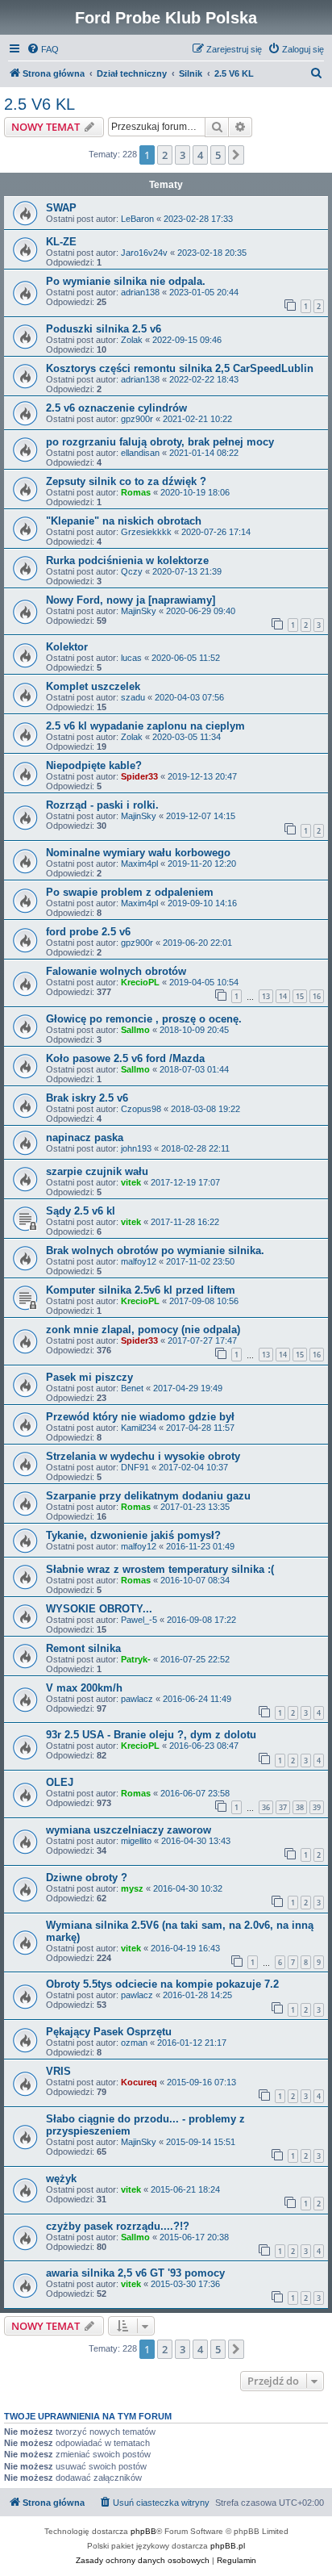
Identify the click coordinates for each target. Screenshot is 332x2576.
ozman (134, 2043)
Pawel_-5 (139, 1620)
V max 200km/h (84, 1688)
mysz (132, 1888)
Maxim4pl (139, 864)
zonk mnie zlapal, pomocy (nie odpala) (143, 1330)
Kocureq (139, 2082)
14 (283, 996)
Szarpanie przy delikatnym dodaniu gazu (148, 1496)
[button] (236, 155)
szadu (133, 697)
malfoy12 (139, 1261)
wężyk (61, 2179)
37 (283, 1807)
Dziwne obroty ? (87, 1878)
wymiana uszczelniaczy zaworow (129, 1830)
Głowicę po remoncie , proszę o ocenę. (144, 1019)
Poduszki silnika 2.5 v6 (104, 329)
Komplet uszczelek (93, 686)
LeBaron (137, 219)
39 (317, 1807)
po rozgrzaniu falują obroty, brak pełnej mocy (160, 442)
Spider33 (139, 776)
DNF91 (135, 1467)
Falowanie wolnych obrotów (116, 971)
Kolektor (67, 647)
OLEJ (60, 1782)
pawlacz (137, 1699)
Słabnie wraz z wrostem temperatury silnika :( (160, 1569)
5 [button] (218, 155)
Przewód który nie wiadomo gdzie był (140, 1417)
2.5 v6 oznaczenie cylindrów (116, 408)
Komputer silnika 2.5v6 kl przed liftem (141, 1290)
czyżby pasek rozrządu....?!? (118, 2226)
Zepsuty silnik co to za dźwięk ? (126, 481)
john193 (136, 1148)
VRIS (58, 2071)
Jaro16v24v (144, 253)
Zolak (132, 340)
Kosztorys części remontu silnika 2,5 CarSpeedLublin (180, 368)
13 (266, 996)
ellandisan (140, 453)
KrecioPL (140, 982)
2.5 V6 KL (39, 104)
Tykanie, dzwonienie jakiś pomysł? (133, 1535)
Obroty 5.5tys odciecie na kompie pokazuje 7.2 (162, 1984)
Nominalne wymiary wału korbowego (138, 853)
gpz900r (137, 419)
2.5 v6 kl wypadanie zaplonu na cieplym (145, 726)
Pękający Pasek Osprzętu (109, 2032)
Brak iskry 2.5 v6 (87, 1098)
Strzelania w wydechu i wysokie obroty (143, 1456)
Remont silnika (83, 1648)
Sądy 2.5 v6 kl (81, 1211)
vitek (131, 1182)
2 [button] (165, 155)
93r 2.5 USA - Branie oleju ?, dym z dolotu (151, 1735)
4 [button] (200, 155)
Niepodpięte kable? (94, 765)
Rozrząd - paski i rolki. (102, 805)
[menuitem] (43, 49)
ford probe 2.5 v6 (88, 932)
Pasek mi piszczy (89, 1377)
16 (317, 996)
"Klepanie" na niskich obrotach (124, 521)
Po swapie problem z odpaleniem (130, 892)
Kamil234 (139, 1428)
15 (300, 996)
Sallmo (135, 1030)
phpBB (143, 2531)
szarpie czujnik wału (97, 1171)
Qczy (132, 571)
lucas (131, 658)
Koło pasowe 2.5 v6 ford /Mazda (125, 1058)
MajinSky (139, 611)
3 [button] (183, 155)
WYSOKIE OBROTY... (99, 1609)
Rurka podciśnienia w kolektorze (127, 560)
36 (266, 1807)
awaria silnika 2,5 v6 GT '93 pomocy (135, 2273)
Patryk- (136, 1659)
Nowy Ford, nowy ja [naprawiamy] (131, 600)
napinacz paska (85, 1137)
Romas (136, 492)
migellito (136, 1841)
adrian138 (140, 292)
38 (300, 1807)
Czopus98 (141, 1109)
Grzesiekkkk (146, 532)
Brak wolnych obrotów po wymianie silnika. (155, 1250)
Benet (132, 1388)
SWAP (61, 208)
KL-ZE (61, 242)
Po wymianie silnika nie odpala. (126, 281)
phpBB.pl (228, 2546)
